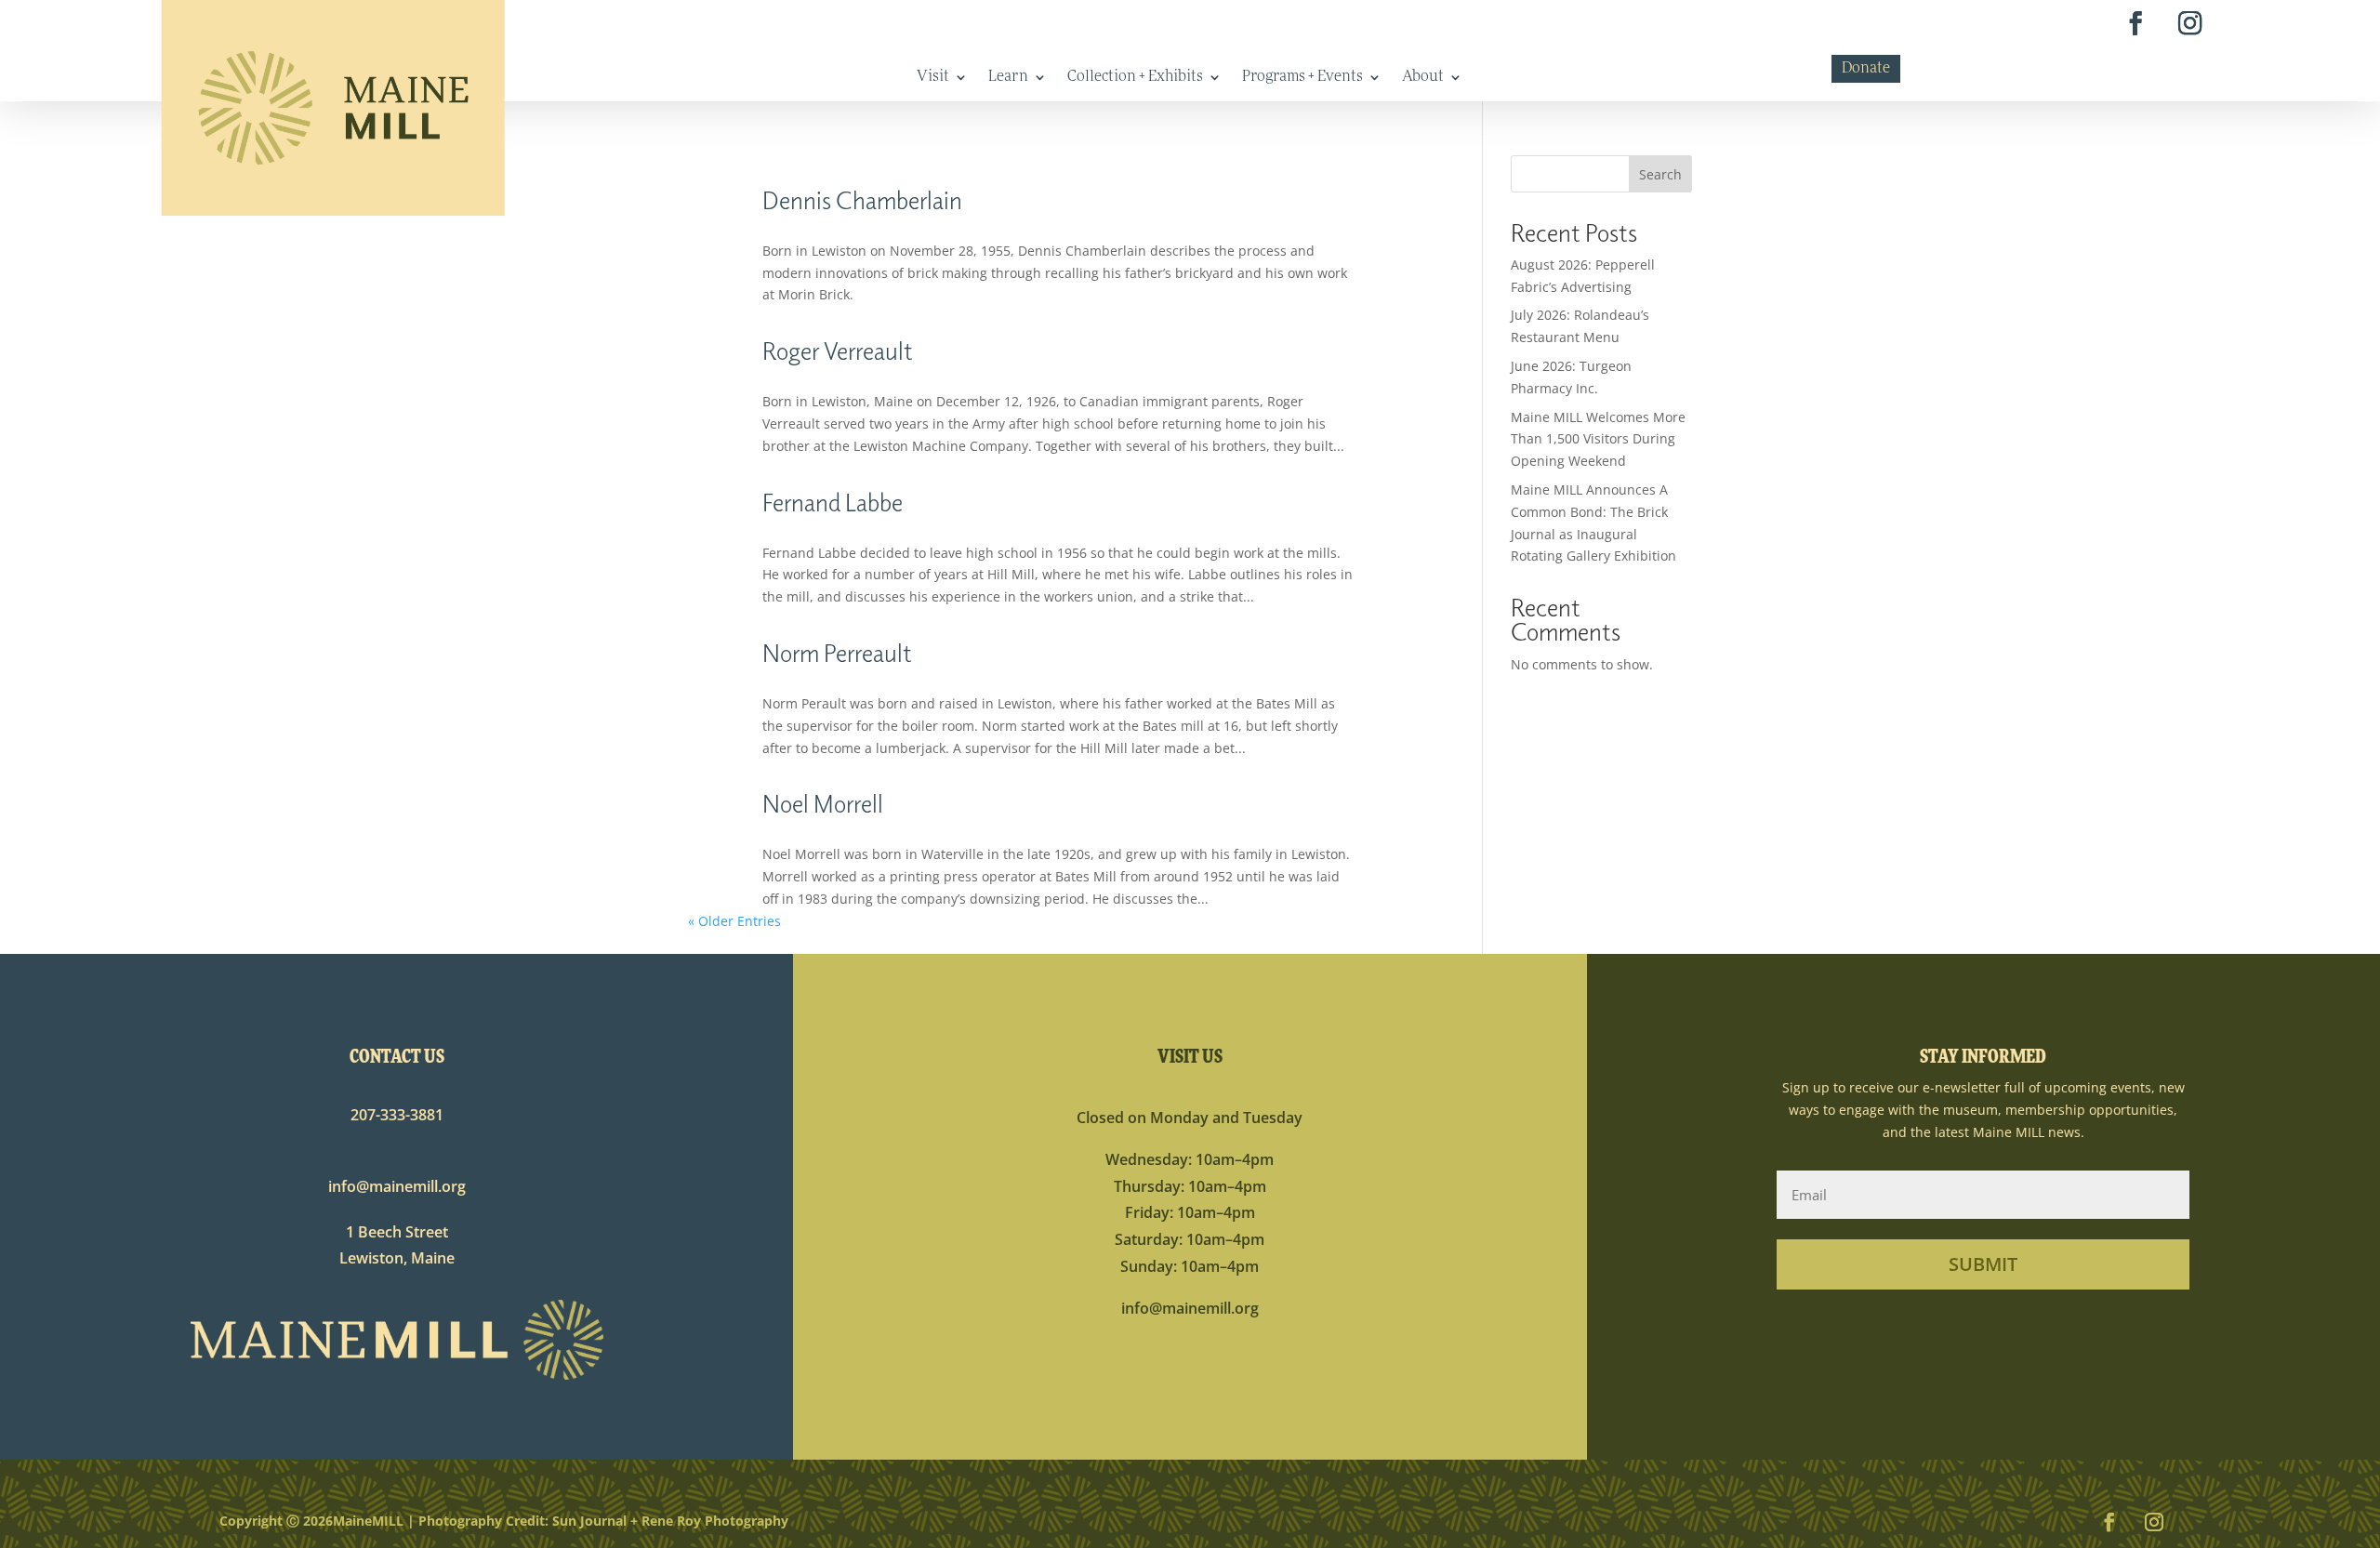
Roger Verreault (838, 350)
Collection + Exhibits (1135, 78)
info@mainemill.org (397, 1186)
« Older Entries (734, 921)
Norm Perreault (837, 652)
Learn (1008, 78)
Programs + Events (1302, 78)
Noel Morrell (823, 803)
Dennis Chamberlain (862, 199)
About (1423, 78)
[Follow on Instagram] (2191, 24)
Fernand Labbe (833, 502)
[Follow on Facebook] (2136, 24)
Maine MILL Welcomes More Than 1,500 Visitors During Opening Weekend (1598, 439)
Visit (933, 78)
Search (1660, 174)
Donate (1866, 69)
